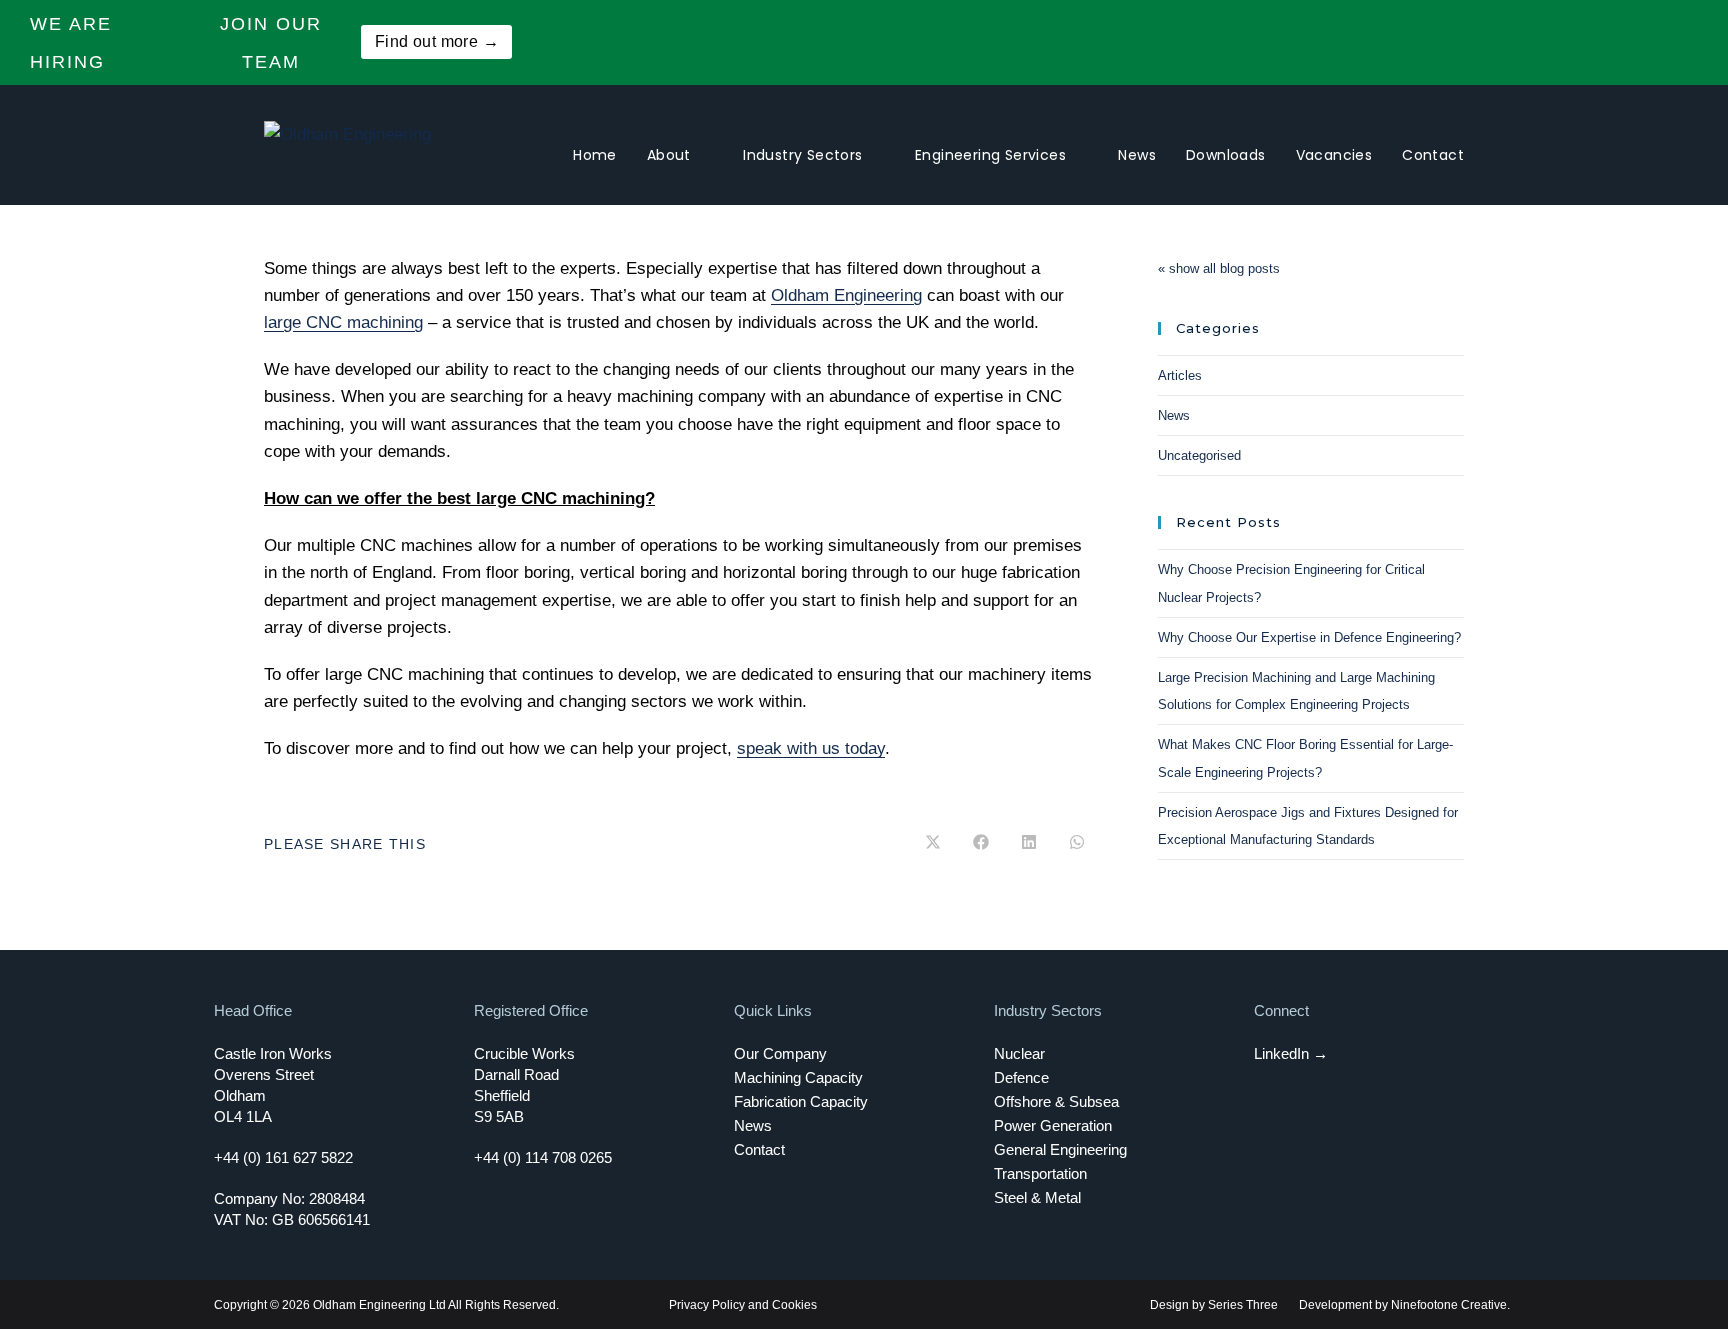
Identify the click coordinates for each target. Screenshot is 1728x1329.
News (1174, 415)
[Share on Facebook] (981, 844)
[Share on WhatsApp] (1077, 844)
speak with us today (811, 748)
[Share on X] (933, 844)
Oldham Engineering (846, 295)
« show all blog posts (1219, 268)
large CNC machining (343, 322)
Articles (1180, 375)
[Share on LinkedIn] (1029, 844)
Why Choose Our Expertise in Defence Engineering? (1309, 637)
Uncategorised (1199, 455)
